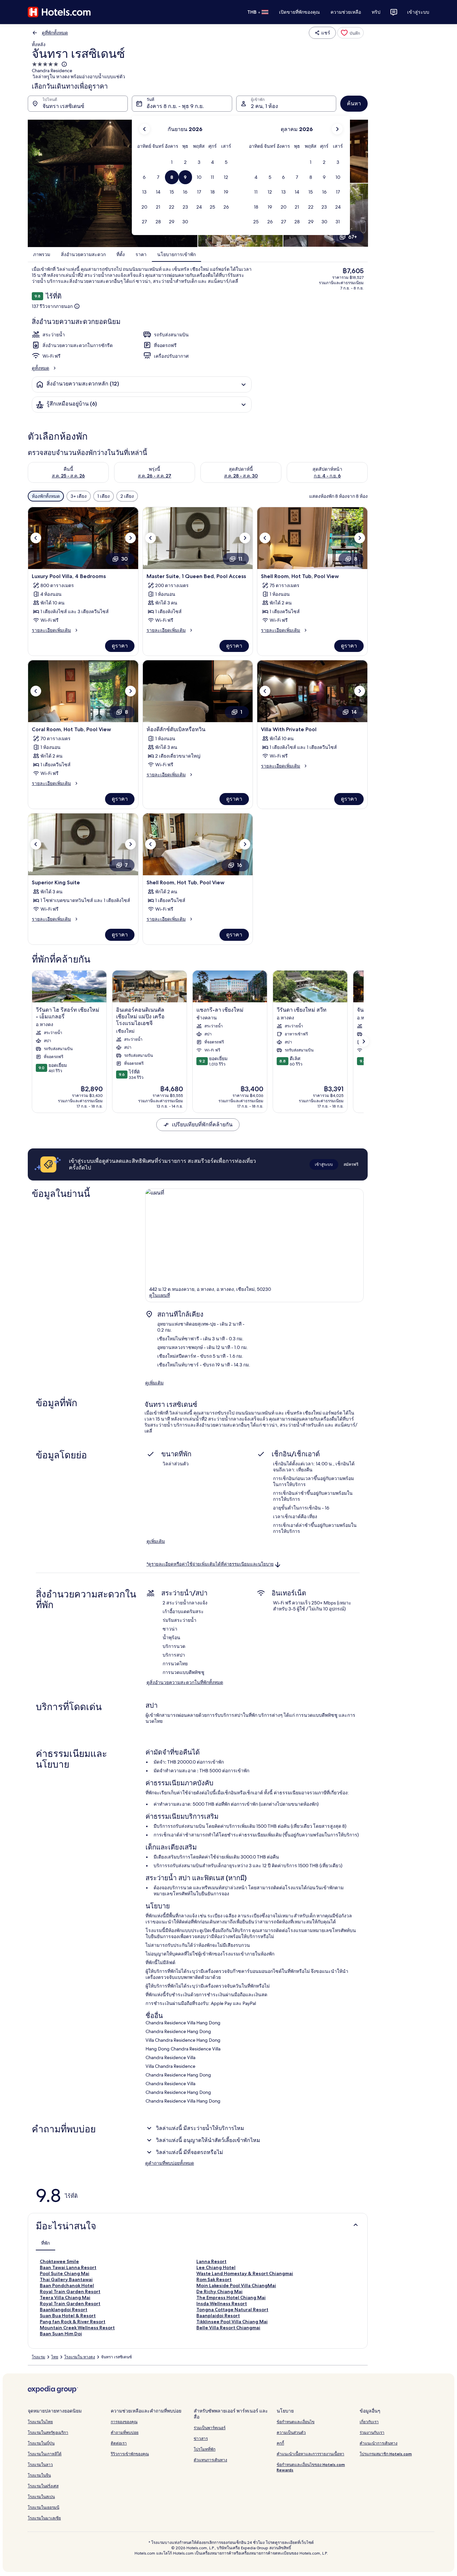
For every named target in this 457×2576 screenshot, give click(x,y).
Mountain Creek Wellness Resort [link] (77, 2328)
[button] (172, 162)
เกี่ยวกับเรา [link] (369, 2422)
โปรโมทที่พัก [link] (205, 2449)
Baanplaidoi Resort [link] (218, 2316)
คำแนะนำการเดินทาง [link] (379, 2443)
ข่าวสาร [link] (201, 2438)
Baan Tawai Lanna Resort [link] (68, 2267)
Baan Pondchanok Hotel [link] (67, 2285)
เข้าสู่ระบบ (418, 12)
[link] (350, 33)
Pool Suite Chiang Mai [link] (65, 2273)
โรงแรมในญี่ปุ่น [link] (41, 2443)
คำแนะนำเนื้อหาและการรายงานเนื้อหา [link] (310, 2454)
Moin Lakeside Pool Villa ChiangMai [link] (236, 2285)
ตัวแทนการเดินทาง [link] (210, 2460)
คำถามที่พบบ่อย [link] (125, 2432)
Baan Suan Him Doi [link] (61, 2334)
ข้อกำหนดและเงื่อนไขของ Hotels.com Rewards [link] (311, 2467)
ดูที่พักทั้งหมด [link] (55, 33)
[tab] (45, 2243)
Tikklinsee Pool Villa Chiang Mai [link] (232, 2322)
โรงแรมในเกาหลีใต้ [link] (45, 2454)
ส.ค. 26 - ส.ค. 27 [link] (155, 476)
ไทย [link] (55, 2357)
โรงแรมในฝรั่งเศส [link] (43, 2486)
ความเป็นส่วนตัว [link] (291, 2432)
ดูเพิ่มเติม (154, 1383)
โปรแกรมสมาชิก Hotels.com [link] (386, 2454)
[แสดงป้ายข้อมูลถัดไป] (364, 1041)
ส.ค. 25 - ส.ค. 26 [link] (68, 476)
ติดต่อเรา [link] (119, 2443)
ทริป (376, 12)
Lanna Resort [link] (211, 2261)
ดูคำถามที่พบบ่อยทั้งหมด (170, 2163)
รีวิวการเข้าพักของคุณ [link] (130, 2454)
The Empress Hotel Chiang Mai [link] (231, 2298)
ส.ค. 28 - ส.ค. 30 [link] (241, 476)
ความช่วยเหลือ (346, 12)
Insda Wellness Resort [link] (222, 2304)
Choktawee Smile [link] (59, 2261)
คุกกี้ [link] (280, 2443)
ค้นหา (354, 103)
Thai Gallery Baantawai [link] (66, 2279)
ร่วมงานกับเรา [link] (372, 2432)
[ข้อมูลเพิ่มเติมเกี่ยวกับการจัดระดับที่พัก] (64, 64)
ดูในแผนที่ (160, 1295)
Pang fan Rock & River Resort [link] (73, 2322)
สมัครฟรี (351, 1164)
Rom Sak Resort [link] (214, 2279)
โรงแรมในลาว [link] (40, 2465)
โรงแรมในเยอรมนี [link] (43, 2507)
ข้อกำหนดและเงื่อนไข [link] (296, 2422)
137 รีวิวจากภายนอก (52, 306)
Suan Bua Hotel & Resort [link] (68, 2316)
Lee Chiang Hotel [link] (216, 2267)
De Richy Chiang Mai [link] (219, 2291)
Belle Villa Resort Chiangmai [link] (228, 2328)
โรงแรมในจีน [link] (39, 2475)
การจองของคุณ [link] (124, 2422)
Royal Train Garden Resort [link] (70, 2291)
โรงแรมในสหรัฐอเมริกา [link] (48, 2432)
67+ (353, 237)
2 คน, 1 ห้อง (264, 106)
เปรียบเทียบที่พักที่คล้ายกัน (202, 1125)
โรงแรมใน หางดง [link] (80, 2357)
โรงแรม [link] (38, 2357)
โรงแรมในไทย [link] (40, 2422)
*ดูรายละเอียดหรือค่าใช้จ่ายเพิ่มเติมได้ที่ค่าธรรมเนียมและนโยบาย (210, 1564)
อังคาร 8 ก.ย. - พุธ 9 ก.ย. (175, 106)
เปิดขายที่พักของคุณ (299, 12)
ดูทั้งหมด (40, 368)
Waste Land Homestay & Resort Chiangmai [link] (245, 2273)
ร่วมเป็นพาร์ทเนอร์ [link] (210, 2428)
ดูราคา (120, 646)
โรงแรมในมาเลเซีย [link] (44, 2518)
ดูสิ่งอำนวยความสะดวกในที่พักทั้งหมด (185, 1682)
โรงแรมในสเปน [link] (41, 2497)
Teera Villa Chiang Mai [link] (65, 2298)
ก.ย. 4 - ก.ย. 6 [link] (327, 476)
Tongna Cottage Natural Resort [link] (232, 2310)
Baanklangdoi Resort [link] (64, 2310)
